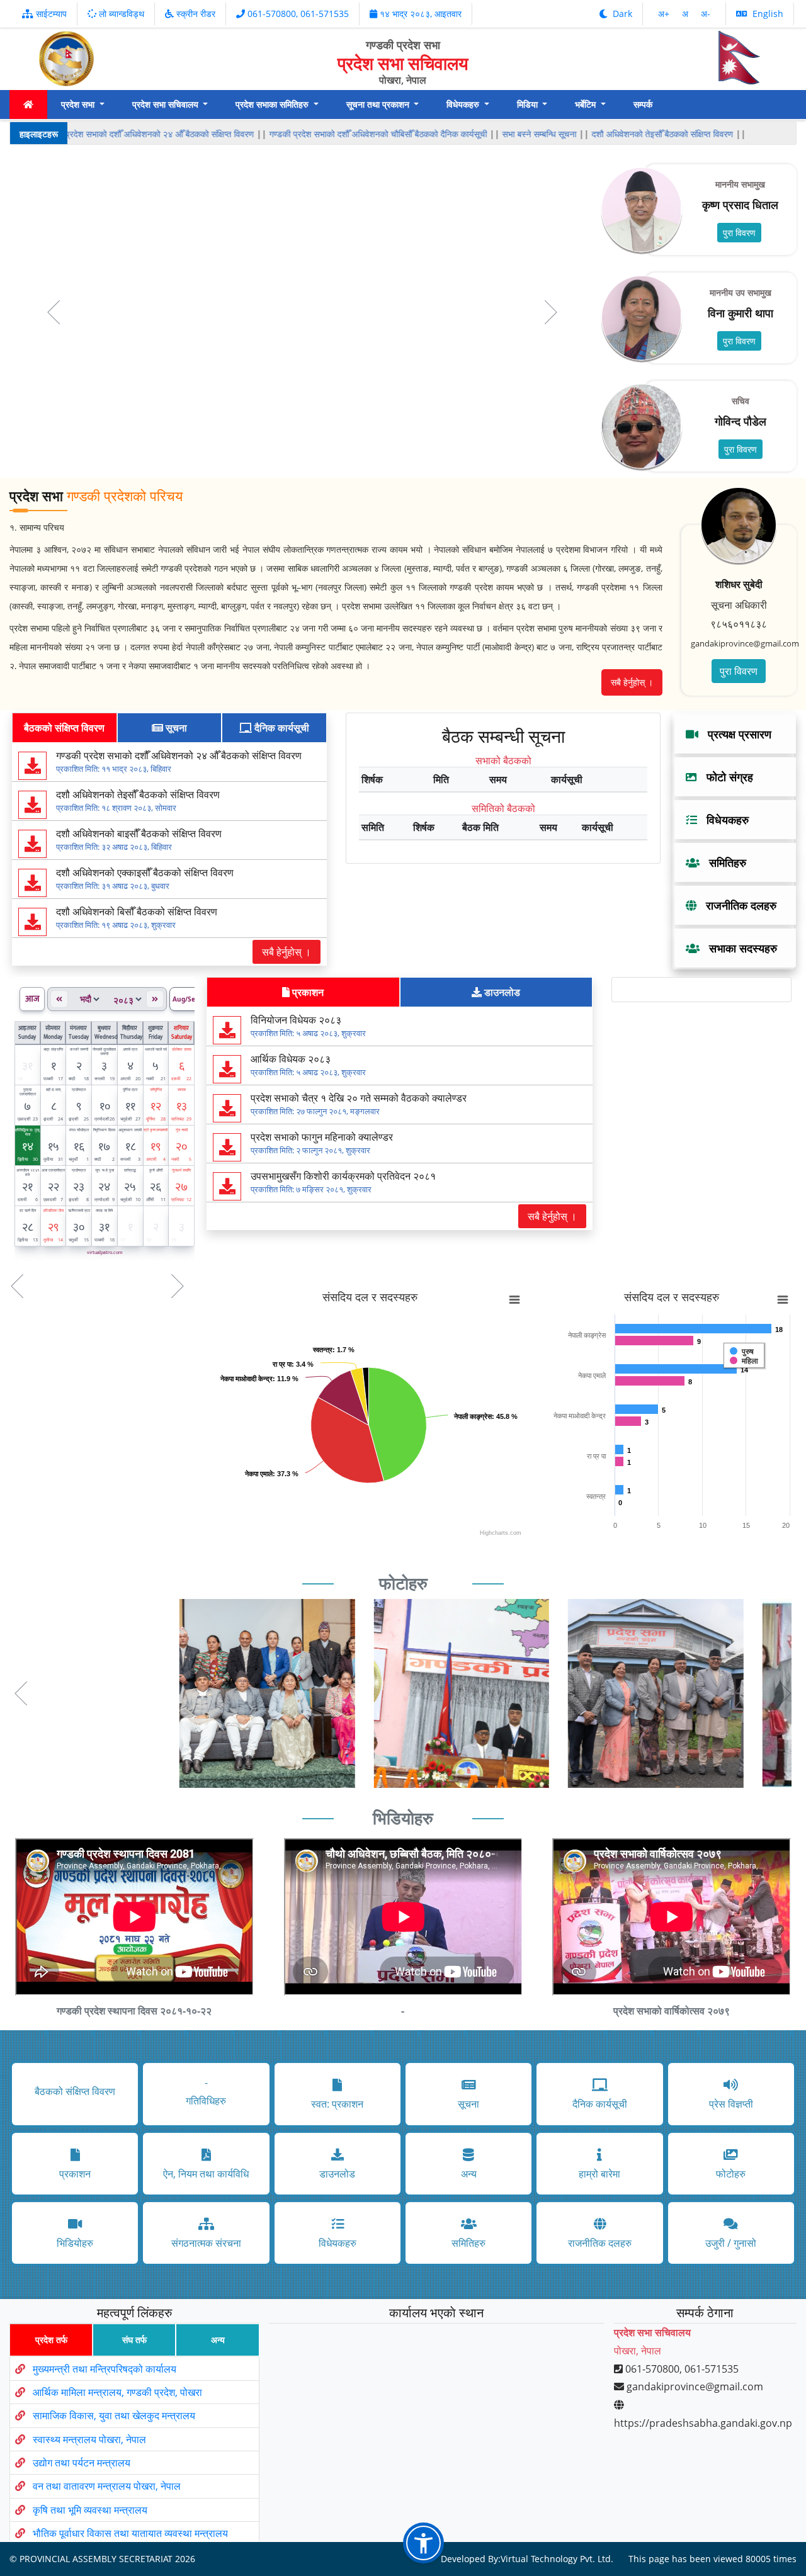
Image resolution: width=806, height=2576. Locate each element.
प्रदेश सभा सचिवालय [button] (167, 104)
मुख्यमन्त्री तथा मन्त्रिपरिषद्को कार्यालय (105, 2369)
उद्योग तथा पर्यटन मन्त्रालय (82, 2463)
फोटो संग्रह (725, 777)
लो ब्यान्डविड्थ (120, 14)
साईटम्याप (50, 14)
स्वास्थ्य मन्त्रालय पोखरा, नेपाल (89, 2439)
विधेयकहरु (723, 820)
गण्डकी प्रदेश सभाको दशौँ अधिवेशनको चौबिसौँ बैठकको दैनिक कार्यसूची (378, 134)
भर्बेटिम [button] (587, 104)
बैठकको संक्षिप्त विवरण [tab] (64, 728)
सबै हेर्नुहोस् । (632, 682)
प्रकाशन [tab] (307, 992)
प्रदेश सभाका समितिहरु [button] (273, 104)
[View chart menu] (514, 1300)
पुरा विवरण (739, 233)
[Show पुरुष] (742, 1352)
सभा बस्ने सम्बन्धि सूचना (539, 134)
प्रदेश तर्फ (51, 2340)
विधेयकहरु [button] (464, 104)
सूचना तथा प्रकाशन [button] (379, 104)
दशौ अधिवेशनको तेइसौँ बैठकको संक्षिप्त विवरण (662, 134)
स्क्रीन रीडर (195, 14)
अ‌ (686, 14)
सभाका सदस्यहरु (738, 948)
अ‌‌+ (665, 14)
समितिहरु (723, 862)
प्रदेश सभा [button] (79, 104)
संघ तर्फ (134, 2340)
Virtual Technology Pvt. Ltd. (557, 2559)
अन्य (218, 2340)
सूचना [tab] (175, 728)
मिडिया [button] (529, 104)
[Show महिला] (744, 1361)
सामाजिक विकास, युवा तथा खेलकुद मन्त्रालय (114, 2415)
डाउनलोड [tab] (501, 992)
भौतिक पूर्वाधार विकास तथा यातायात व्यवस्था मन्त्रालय (130, 2533)
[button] (21, 1693)
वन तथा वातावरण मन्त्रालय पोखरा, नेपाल (107, 2486)
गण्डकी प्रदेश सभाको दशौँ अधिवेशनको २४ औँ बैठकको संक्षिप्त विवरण (147, 134)
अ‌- (706, 14)
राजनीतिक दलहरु (736, 905)
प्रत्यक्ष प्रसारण (735, 734)
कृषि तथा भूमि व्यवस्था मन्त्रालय (90, 2510)
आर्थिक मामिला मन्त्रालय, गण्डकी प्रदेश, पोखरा (117, 2392)
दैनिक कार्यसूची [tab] (281, 728)
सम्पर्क (643, 104)
